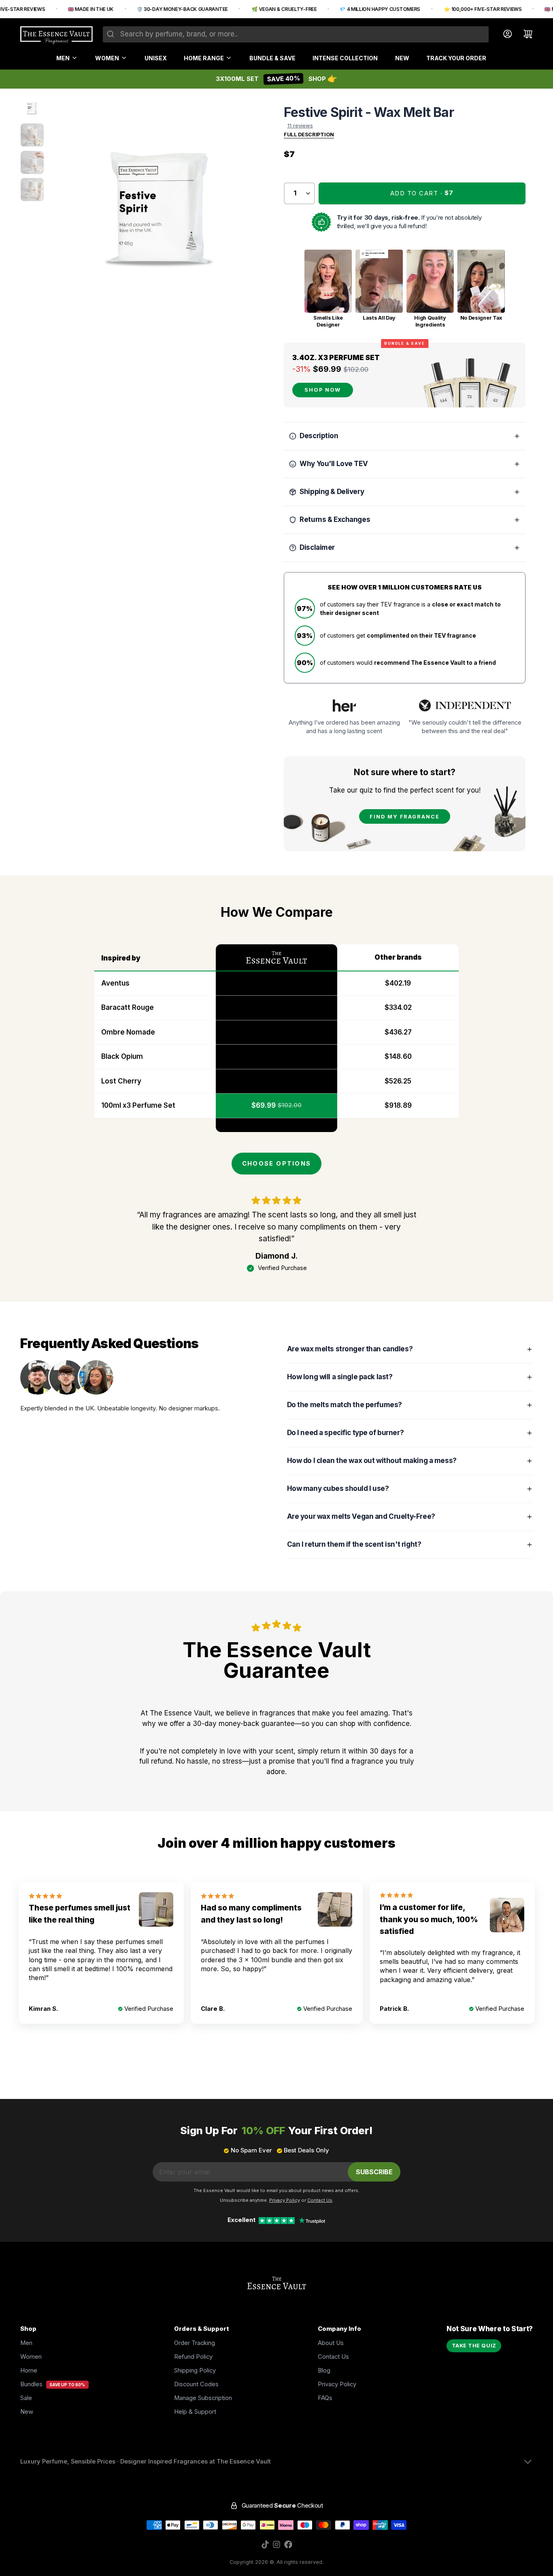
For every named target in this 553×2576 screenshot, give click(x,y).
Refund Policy (193, 2357)
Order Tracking (195, 2343)
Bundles (31, 2384)
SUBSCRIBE (374, 2172)
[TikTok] (265, 2544)
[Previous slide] (65, 205)
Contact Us (333, 2357)
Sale (26, 2398)
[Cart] (524, 34)
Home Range (204, 58)
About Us (331, 2343)
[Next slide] (256, 205)
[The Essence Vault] (56, 35)
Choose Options (276, 1164)
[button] (422, 193)
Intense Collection (345, 58)
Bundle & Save (272, 58)
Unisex (156, 58)
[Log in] (504, 34)
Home (29, 2370)
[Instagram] (276, 2544)
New (402, 58)
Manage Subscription (203, 2398)
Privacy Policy (337, 2384)
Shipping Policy (195, 2370)
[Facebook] (288, 2544)
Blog (324, 2370)
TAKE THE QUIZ (474, 2346)
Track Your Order (456, 58)
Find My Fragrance (405, 817)
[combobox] (296, 34)
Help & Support (195, 2412)
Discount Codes (196, 2384)
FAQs (325, 2398)
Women (107, 58)
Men (63, 58)
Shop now (323, 390)
